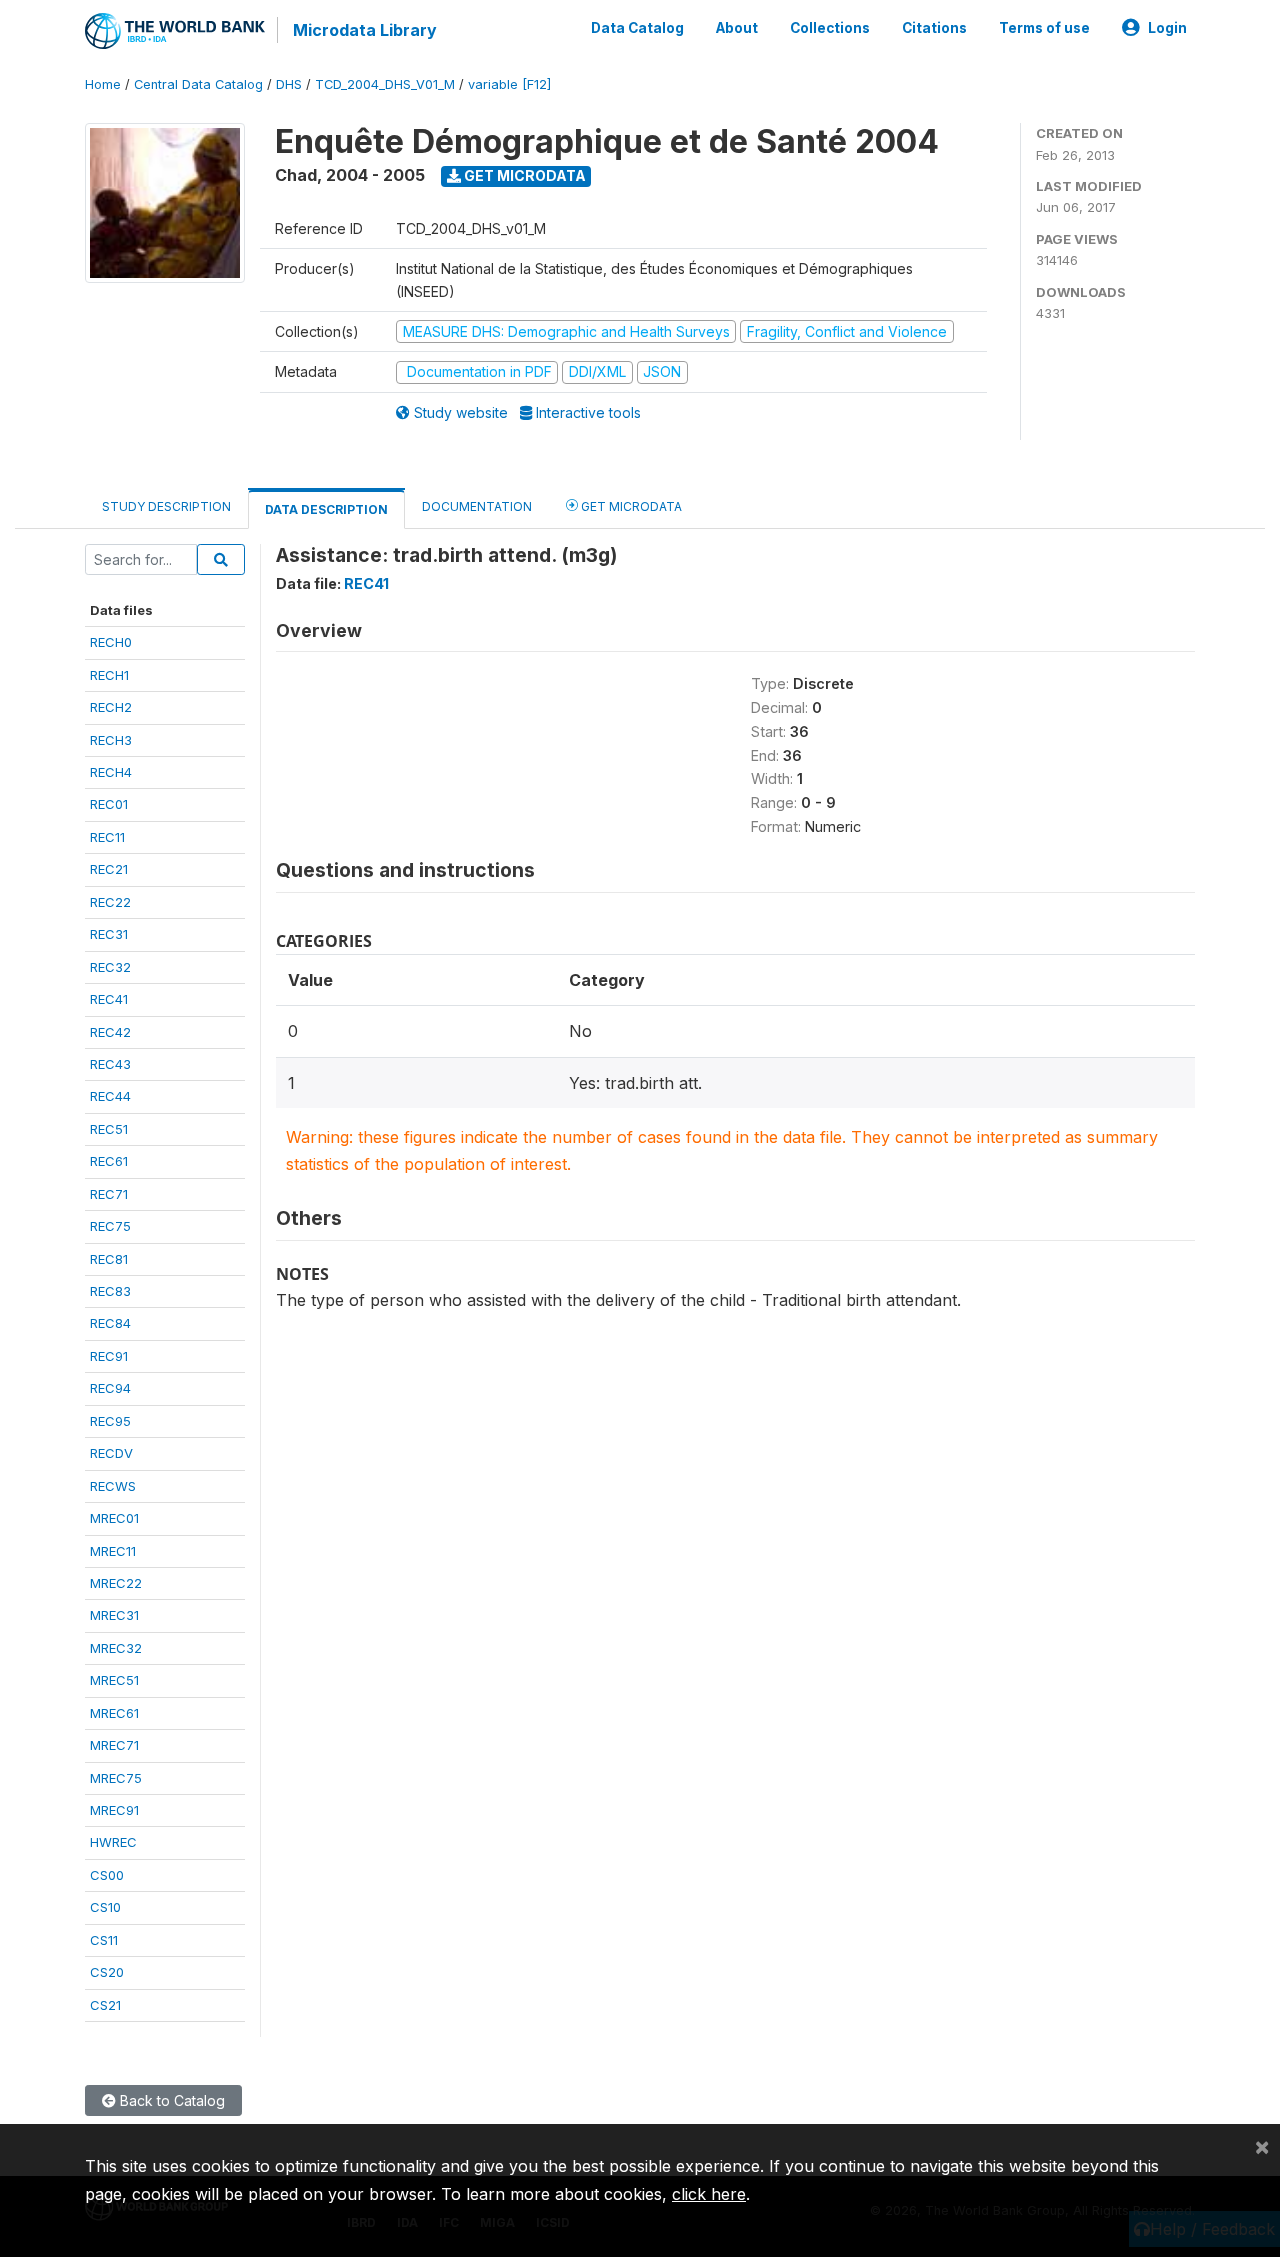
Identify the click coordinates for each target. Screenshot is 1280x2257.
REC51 (109, 1129)
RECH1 (109, 675)
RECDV (111, 1453)
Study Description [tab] (166, 506)
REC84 (110, 1323)
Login (1167, 28)
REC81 (109, 1259)
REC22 (110, 902)
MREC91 (114, 1810)
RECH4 (111, 772)
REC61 (109, 1161)
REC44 (110, 1096)
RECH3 (111, 740)
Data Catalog (637, 28)
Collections (830, 28)
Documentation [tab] (477, 506)
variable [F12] (509, 84)
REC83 (110, 1291)
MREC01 (114, 1518)
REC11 (107, 837)
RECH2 (111, 707)
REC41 (109, 999)
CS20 (107, 1972)
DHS (289, 84)
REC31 (109, 934)
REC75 (110, 1226)
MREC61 (114, 1713)
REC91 (109, 1356)
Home (103, 84)
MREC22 (116, 1583)
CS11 (104, 1940)
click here (709, 2194)
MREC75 (116, 1778)
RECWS (113, 1486)
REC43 (110, 1064)
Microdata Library (365, 30)
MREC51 (114, 1680)
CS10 (105, 1907)
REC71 (109, 1194)
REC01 (109, 804)
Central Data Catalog (198, 84)
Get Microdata (523, 175)
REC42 (110, 1032)
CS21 (105, 2005)
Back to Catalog (170, 2100)
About (737, 28)
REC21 (109, 869)
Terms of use (1044, 28)
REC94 (110, 1388)
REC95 (110, 1421)
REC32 (110, 967)
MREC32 (116, 1648)
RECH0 (111, 642)
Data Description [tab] (326, 509)
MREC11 (113, 1551)
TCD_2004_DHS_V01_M (385, 84)
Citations (934, 28)
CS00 (107, 1875)
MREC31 (114, 1615)
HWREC (113, 1842)
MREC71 (114, 1745)
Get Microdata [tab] (630, 506)
